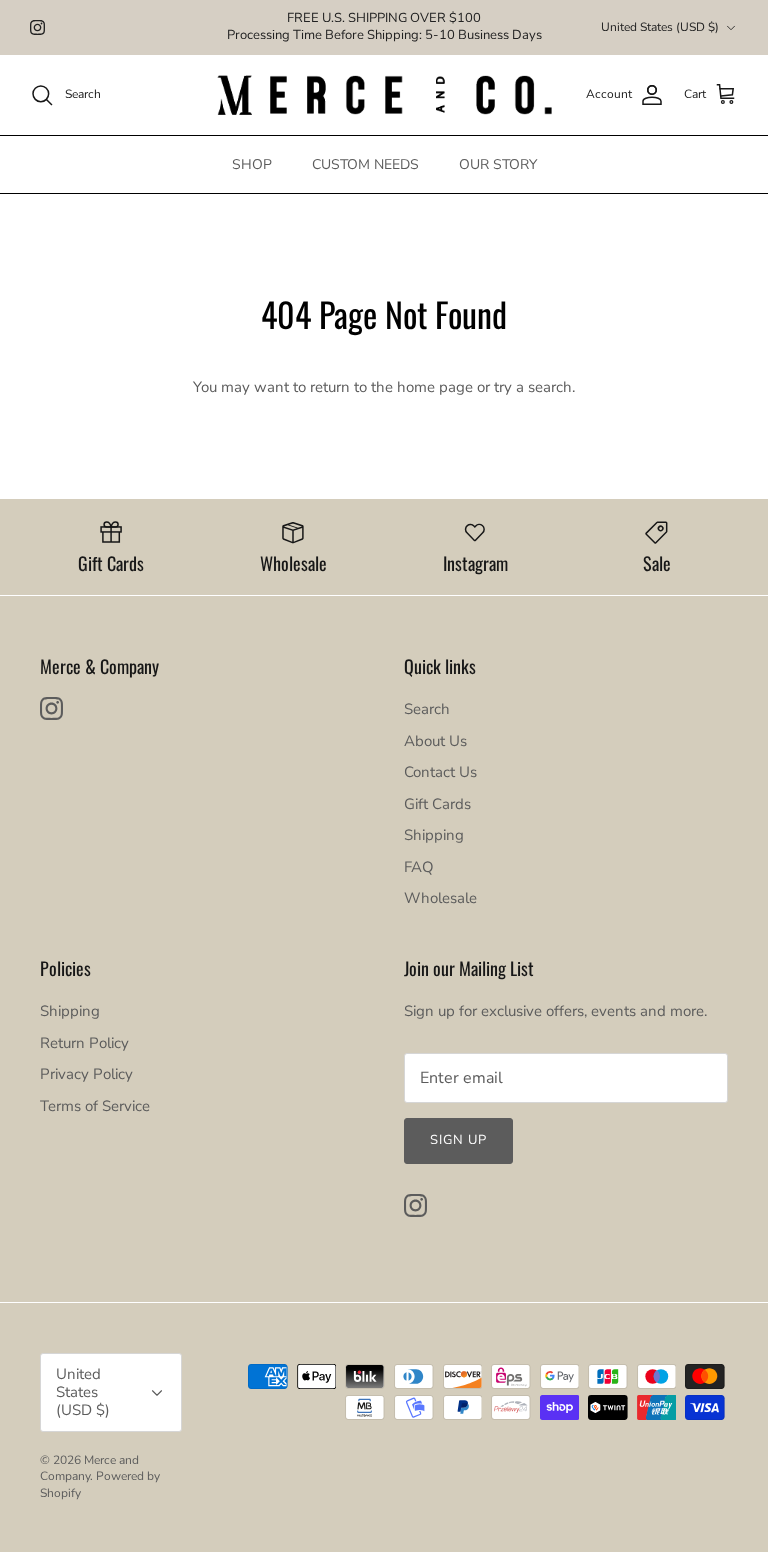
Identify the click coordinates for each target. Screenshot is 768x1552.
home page (435, 387)
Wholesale (440, 898)
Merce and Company (89, 1468)
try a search (533, 387)
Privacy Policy (86, 1074)
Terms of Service (95, 1106)
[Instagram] (37, 27)
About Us (435, 741)
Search (427, 709)
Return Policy (84, 1043)
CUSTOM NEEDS (365, 164)
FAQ (419, 867)
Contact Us (440, 772)
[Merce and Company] (384, 95)
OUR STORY (498, 164)
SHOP (252, 164)
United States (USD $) (660, 27)
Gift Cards (437, 804)
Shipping (434, 835)
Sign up (458, 1140)
